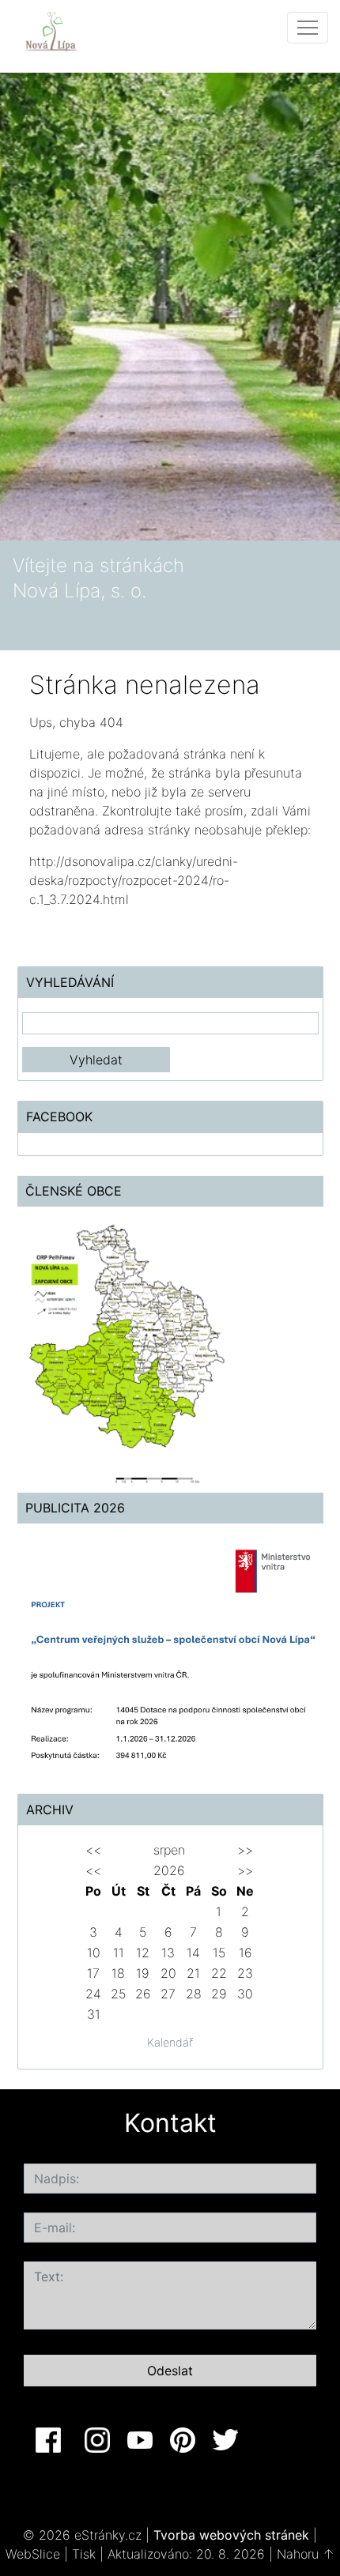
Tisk (84, 2554)
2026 (169, 1870)
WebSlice (33, 2554)
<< (93, 1850)
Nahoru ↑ (306, 2554)
